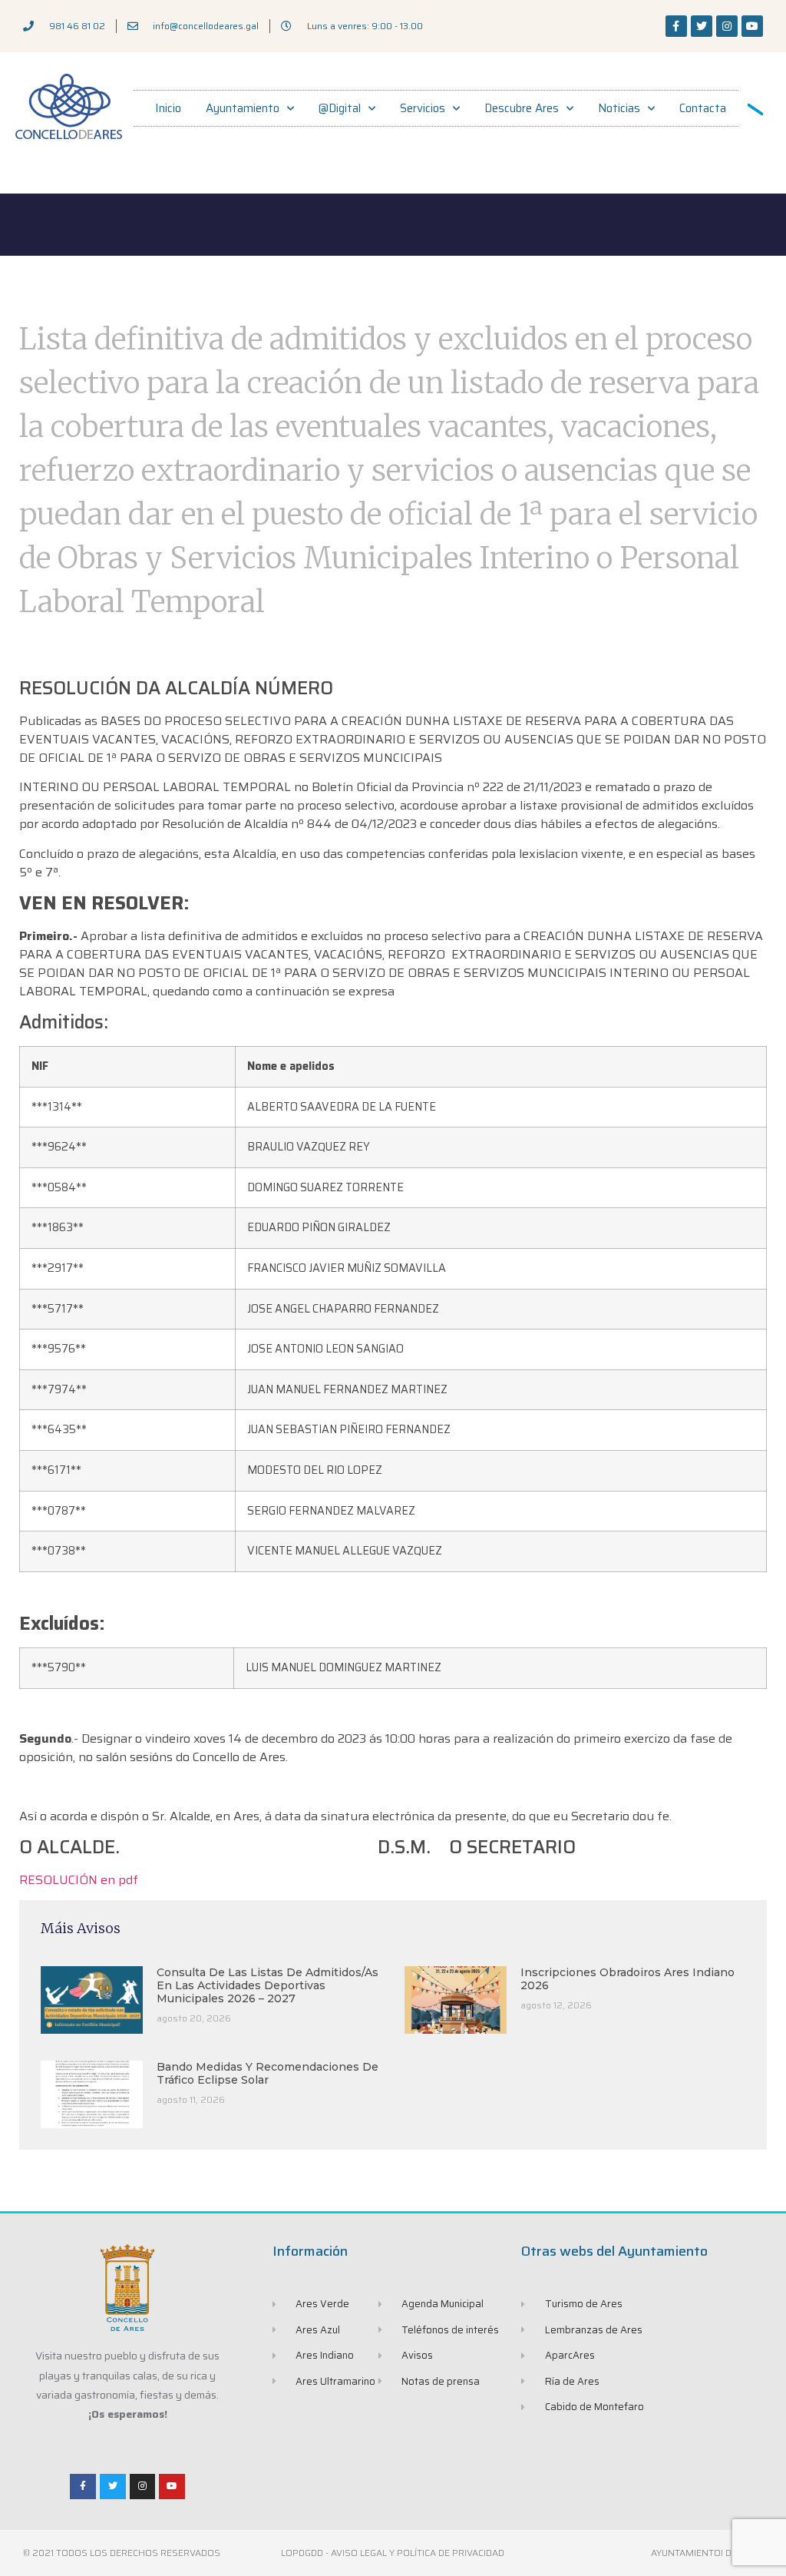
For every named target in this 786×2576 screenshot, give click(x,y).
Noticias (619, 108)
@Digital (340, 108)
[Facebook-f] (676, 26)
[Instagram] (727, 26)
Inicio (168, 108)
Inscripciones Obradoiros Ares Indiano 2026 (627, 1979)
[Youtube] (752, 26)
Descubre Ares (522, 108)
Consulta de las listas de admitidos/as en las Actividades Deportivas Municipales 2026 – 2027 (268, 1985)
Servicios (423, 108)
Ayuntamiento (243, 108)
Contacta (703, 108)
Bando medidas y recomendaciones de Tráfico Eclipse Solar (268, 2073)
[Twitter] (702, 26)
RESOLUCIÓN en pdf (79, 1880)
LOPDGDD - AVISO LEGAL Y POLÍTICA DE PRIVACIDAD (393, 2553)
